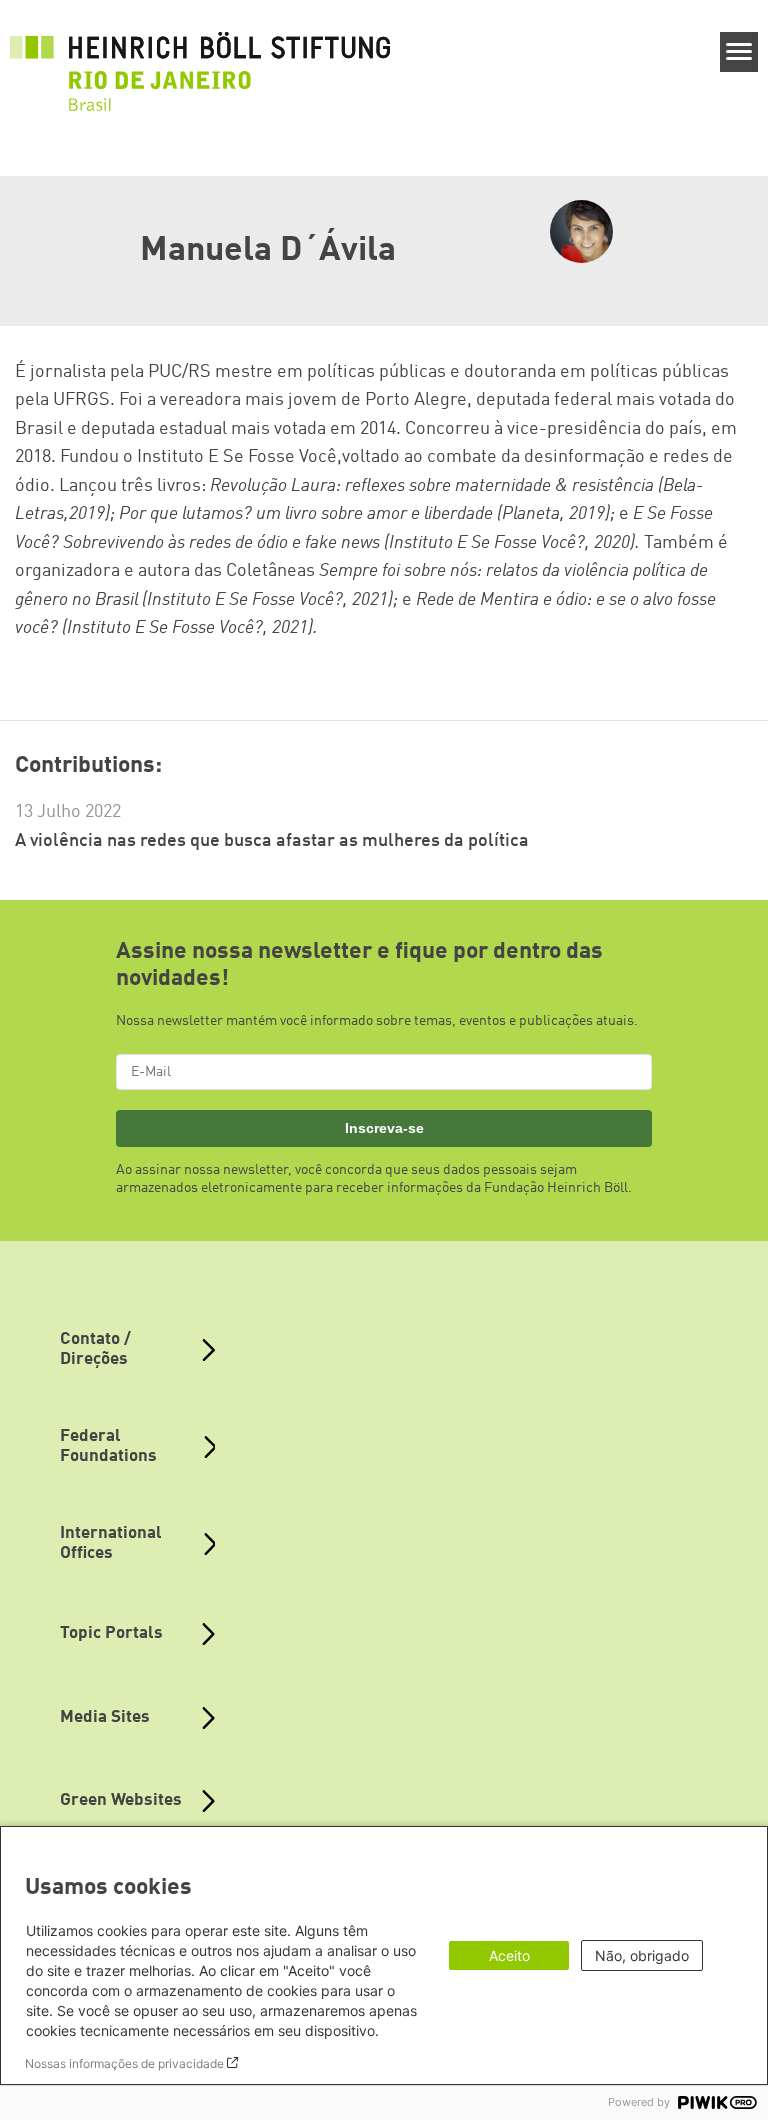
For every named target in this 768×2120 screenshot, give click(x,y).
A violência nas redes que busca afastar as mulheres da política (272, 841)
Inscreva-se (384, 1128)
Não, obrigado (642, 1955)
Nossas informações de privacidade (124, 2063)
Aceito (509, 1955)
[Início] (200, 61)
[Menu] (739, 52)
